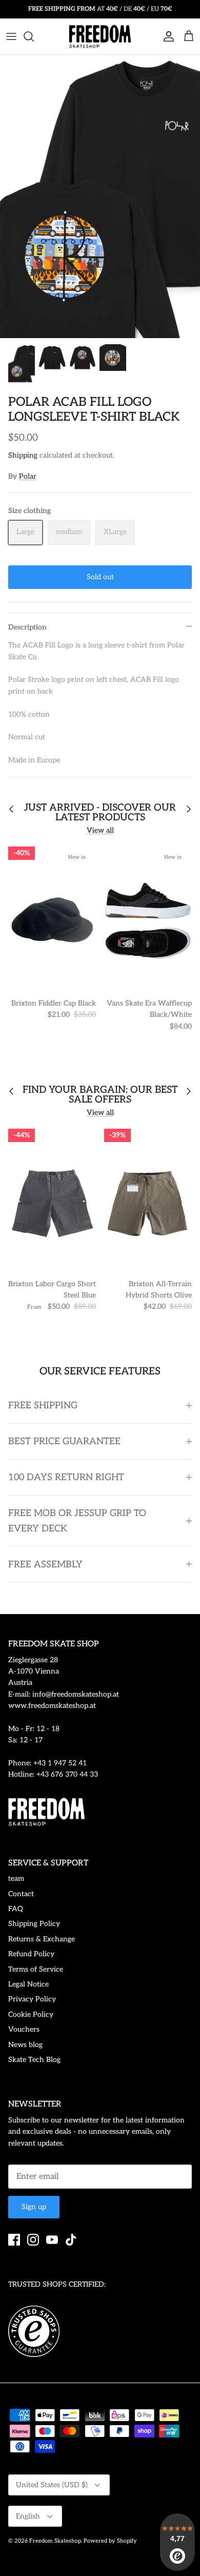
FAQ (16, 1909)
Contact (21, 1894)
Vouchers (24, 2029)
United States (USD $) (52, 2485)
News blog (25, 2045)
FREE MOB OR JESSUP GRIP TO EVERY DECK (77, 1521)
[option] (100, 196)
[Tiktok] (71, 2240)
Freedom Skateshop (55, 2541)
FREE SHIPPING (43, 1405)
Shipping (23, 455)
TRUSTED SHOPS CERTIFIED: (57, 2284)
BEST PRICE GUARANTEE (64, 1441)
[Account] (166, 36)
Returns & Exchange (42, 1939)
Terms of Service (36, 1969)
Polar (28, 476)
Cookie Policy (31, 2014)
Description (27, 627)
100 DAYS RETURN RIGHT (66, 1477)
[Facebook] (14, 2240)
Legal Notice (28, 1984)
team (16, 1879)
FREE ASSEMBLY (45, 1565)
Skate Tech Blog (34, 2060)
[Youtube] (52, 2240)
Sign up (34, 2207)
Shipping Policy (34, 1924)
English (28, 2516)
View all (100, 830)
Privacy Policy (32, 1999)
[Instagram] (33, 2240)
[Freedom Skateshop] (100, 36)
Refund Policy (31, 1954)
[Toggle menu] (11, 36)
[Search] (34, 36)
